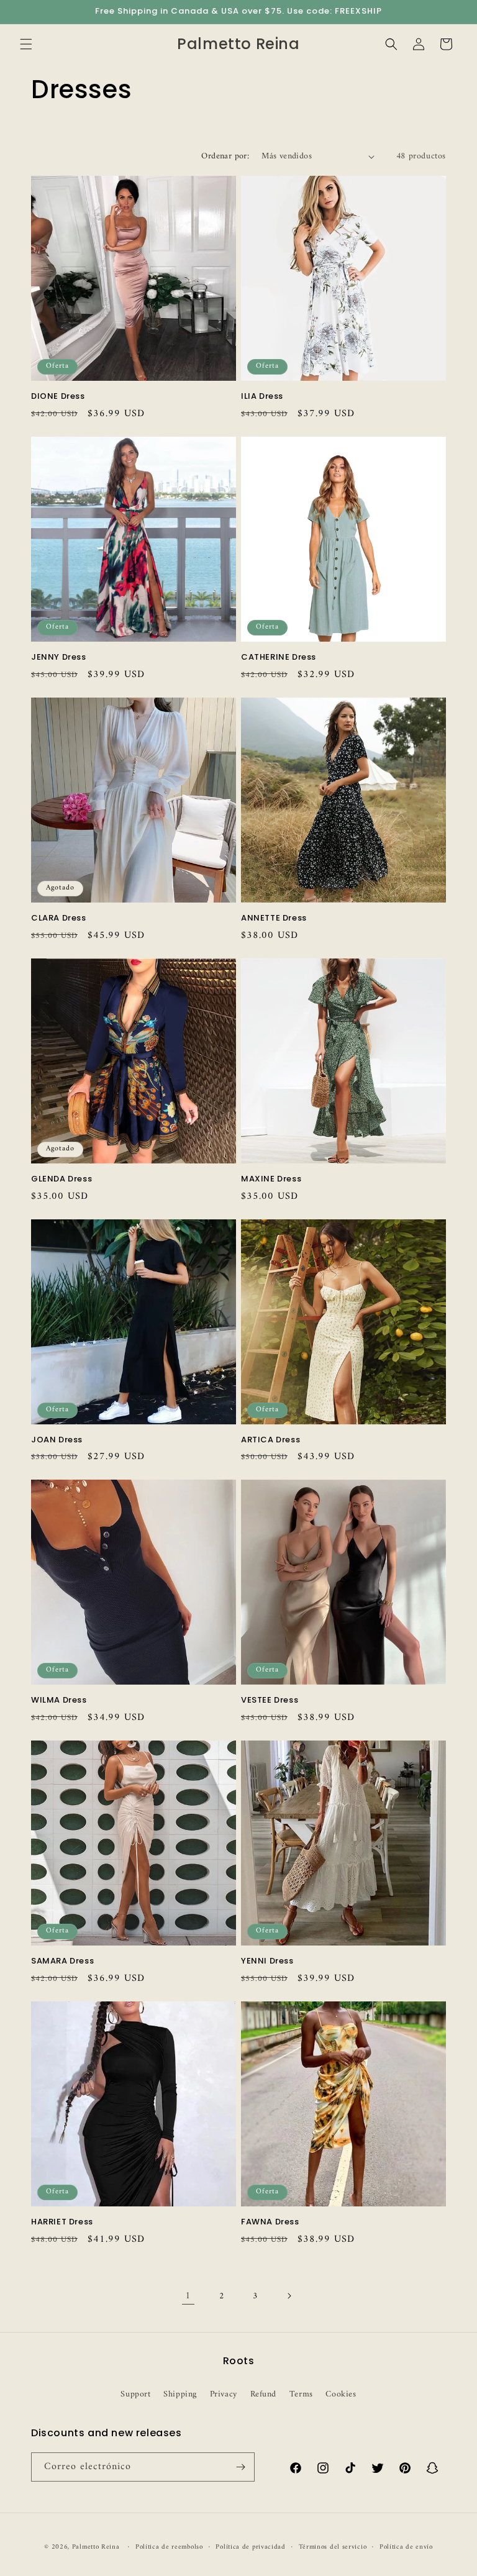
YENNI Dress (267, 1961)
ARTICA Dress (270, 1440)
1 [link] (188, 2296)
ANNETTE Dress (274, 918)
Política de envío (406, 2547)
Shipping (180, 2394)
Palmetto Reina (96, 2547)
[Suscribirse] (240, 2467)
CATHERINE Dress (279, 658)
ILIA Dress (262, 397)
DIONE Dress (58, 397)
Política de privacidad (250, 2547)
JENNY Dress (59, 658)
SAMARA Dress (62, 1961)
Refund (264, 2394)
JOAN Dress (57, 1440)
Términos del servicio (333, 2547)
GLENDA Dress (61, 1179)
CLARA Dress (59, 918)
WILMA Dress (59, 1700)
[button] (26, 44)
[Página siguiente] (289, 2296)
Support (135, 2394)
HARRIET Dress (62, 2222)
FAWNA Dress (270, 2222)
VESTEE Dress (270, 1700)
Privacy (224, 2394)
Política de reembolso (169, 2547)
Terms (301, 2394)
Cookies (341, 2394)
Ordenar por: (225, 156)
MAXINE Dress (271, 1179)
